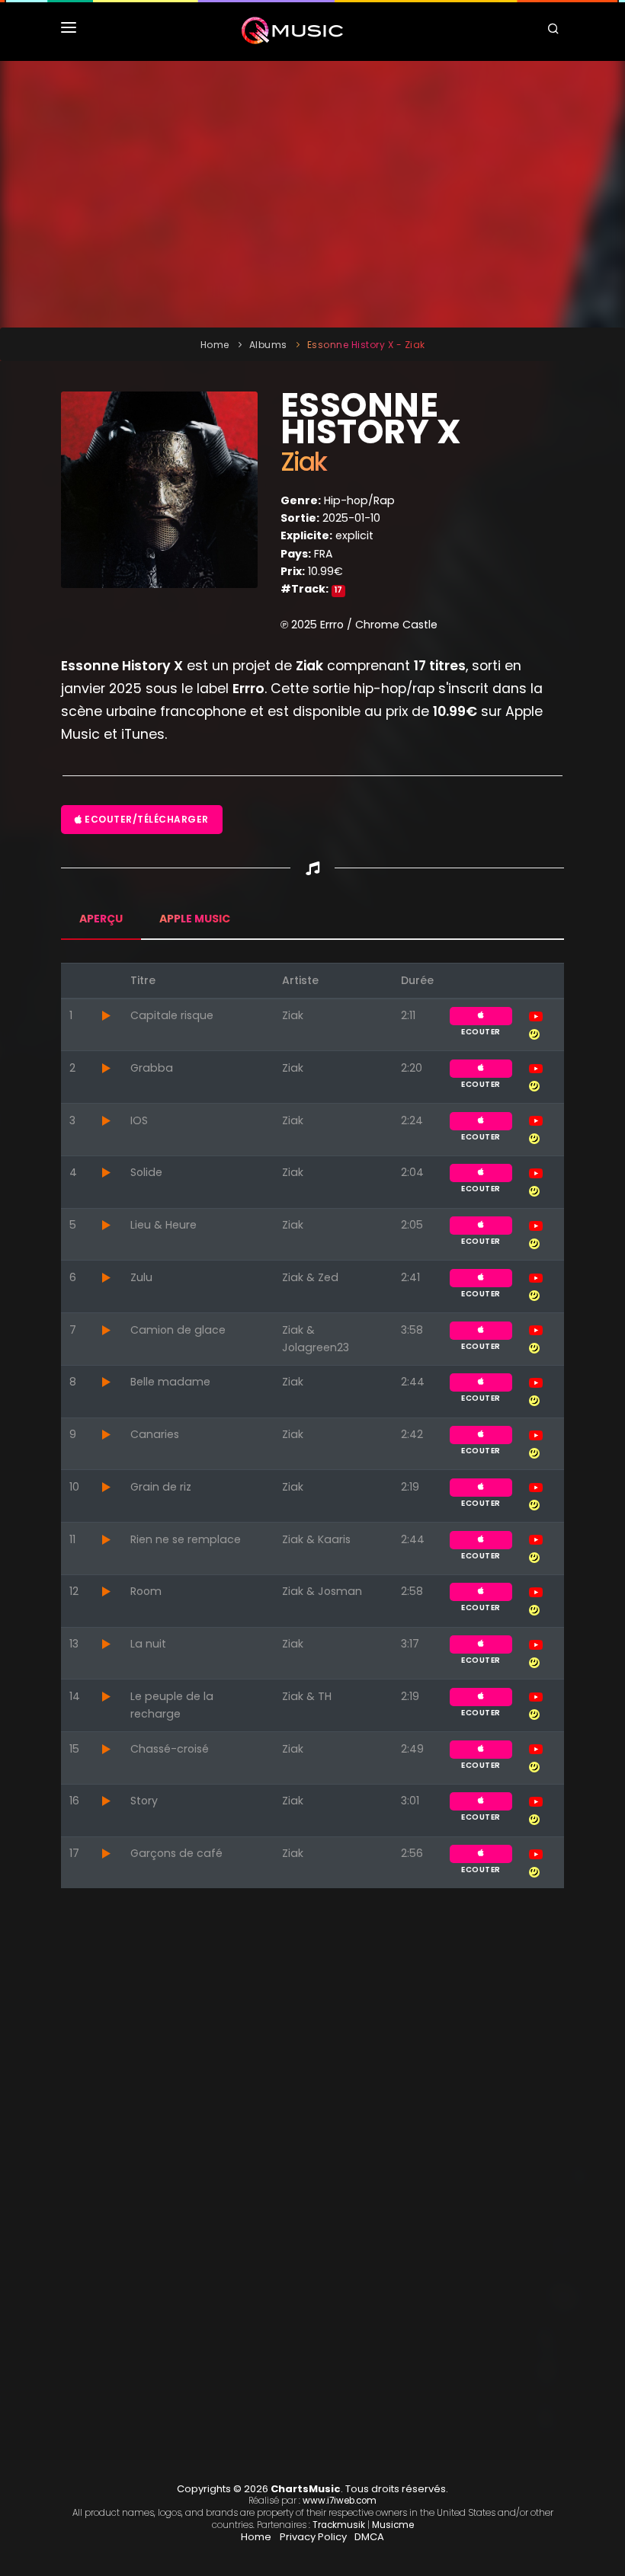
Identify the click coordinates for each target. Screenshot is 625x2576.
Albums (268, 345)
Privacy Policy (313, 2537)
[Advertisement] (312, 194)
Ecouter (481, 1016)
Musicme (393, 2525)
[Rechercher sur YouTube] (536, 1015)
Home (215, 345)
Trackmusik (339, 2525)
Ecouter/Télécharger (146, 819)
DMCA (369, 2537)
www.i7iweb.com (340, 2501)
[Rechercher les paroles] (534, 1033)
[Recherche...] (556, 30)
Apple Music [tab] (195, 919)
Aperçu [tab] (101, 919)
